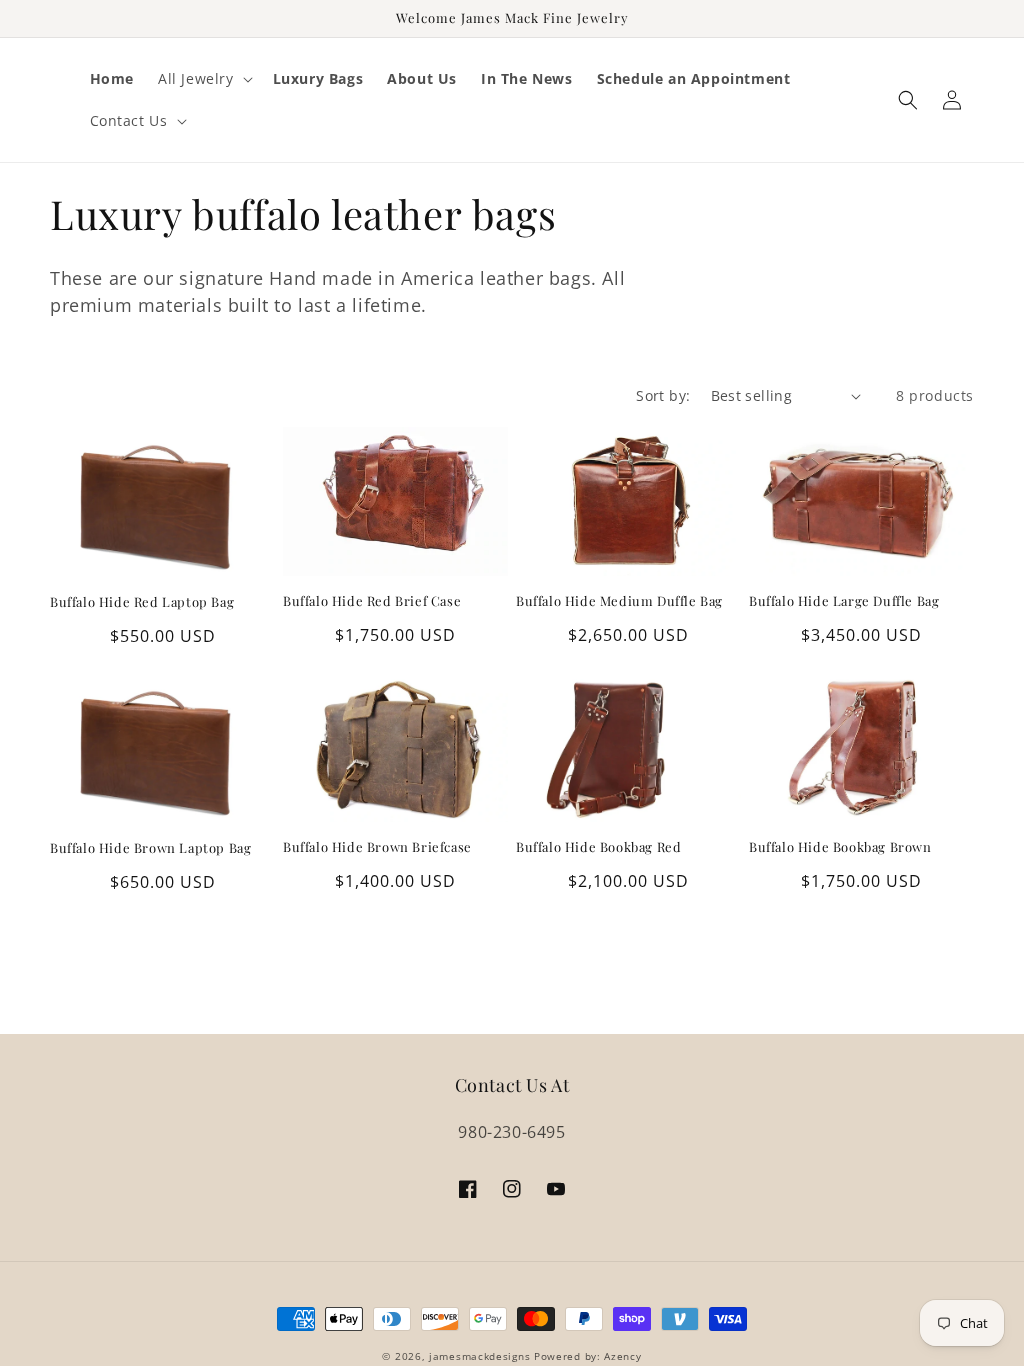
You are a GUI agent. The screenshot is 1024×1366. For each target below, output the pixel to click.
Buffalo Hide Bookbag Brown (840, 847)
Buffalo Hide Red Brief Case (372, 601)
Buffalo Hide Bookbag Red (598, 847)
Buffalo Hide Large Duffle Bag (844, 601)
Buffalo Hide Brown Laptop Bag (150, 848)
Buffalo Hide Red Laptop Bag (142, 602)
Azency (622, 1356)
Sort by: (663, 395)
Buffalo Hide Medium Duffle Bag (619, 601)
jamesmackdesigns (479, 1356)
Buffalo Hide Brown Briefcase (377, 847)
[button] (203, 79)
